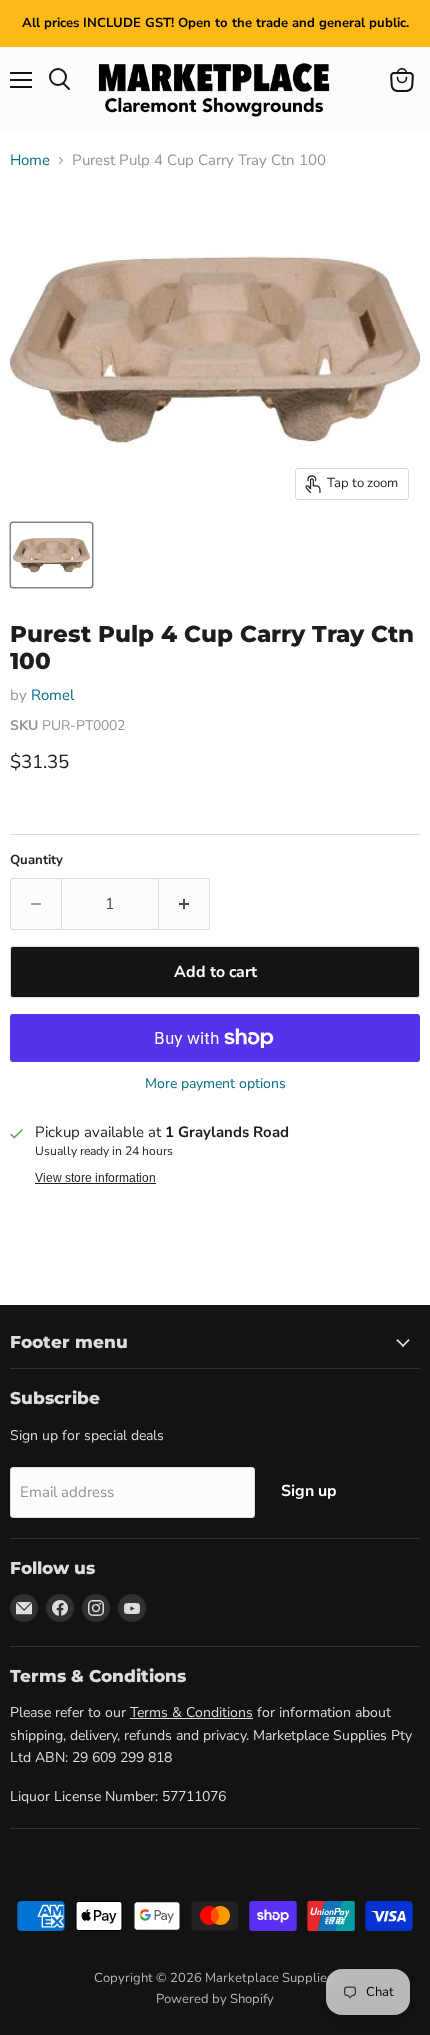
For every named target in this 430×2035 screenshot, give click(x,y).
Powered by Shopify (215, 1999)
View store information (95, 1178)
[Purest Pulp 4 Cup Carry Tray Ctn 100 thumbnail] (51, 555)
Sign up (309, 1491)
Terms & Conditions (191, 1712)
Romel (52, 695)
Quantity (36, 860)
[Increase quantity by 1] (184, 904)
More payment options (215, 1084)
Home (30, 160)
